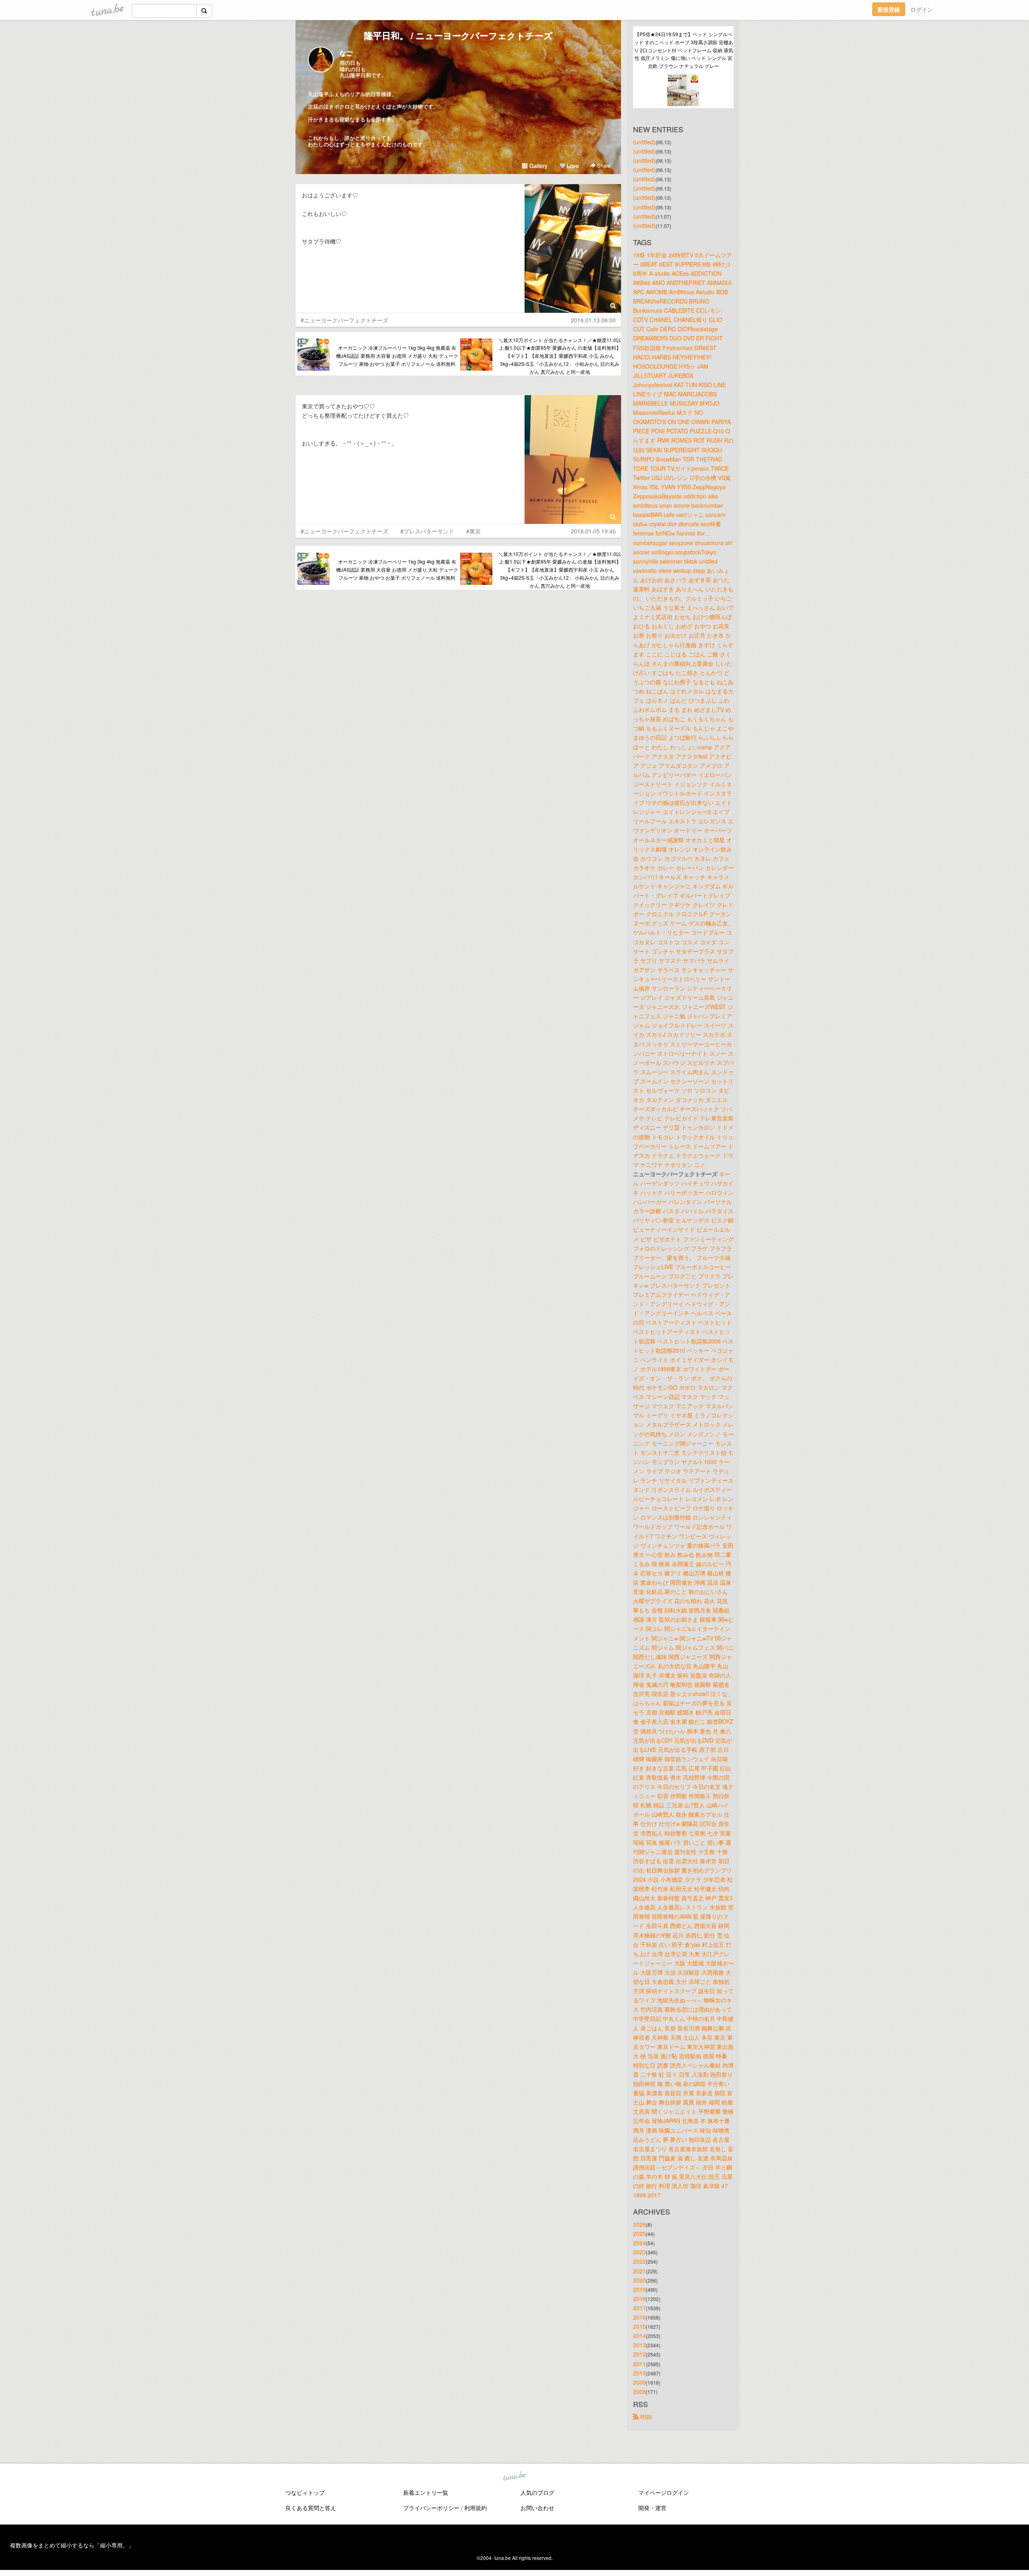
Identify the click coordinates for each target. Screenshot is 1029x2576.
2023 (640, 2252)
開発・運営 (652, 2508)
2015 (640, 2326)
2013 (640, 2345)
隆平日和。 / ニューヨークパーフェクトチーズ (458, 35)
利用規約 (476, 2508)
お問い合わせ (537, 2508)
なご (346, 53)
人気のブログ (537, 2492)
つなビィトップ (305, 2492)
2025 (640, 2233)
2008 (640, 2391)
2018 (640, 2299)
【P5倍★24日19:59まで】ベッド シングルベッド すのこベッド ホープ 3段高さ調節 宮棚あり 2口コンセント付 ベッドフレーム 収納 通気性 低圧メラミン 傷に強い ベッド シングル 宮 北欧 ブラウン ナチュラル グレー (684, 50)
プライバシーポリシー (431, 2508)
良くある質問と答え (311, 2508)
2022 (640, 2261)
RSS (645, 2417)
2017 (640, 2308)
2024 (640, 2243)
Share (603, 165)
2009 (640, 2382)
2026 (640, 2224)
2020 (640, 2280)
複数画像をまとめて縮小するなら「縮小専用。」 (72, 2545)
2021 (640, 2271)
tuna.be (514, 2476)
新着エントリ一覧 (426, 2492)
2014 (640, 2336)
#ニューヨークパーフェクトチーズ (344, 320)
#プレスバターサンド (427, 531)
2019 (640, 2289)
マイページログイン (664, 2492)
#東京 (474, 531)
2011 (640, 2364)
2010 (640, 2373)
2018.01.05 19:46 (593, 531)
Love (572, 166)
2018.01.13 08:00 (593, 320)
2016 (640, 2317)
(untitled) (644, 142)
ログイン (922, 9)
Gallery (538, 166)
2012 (640, 2354)
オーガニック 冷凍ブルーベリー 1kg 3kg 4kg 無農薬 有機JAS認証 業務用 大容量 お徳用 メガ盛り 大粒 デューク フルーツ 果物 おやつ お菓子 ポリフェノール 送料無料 (397, 356)
